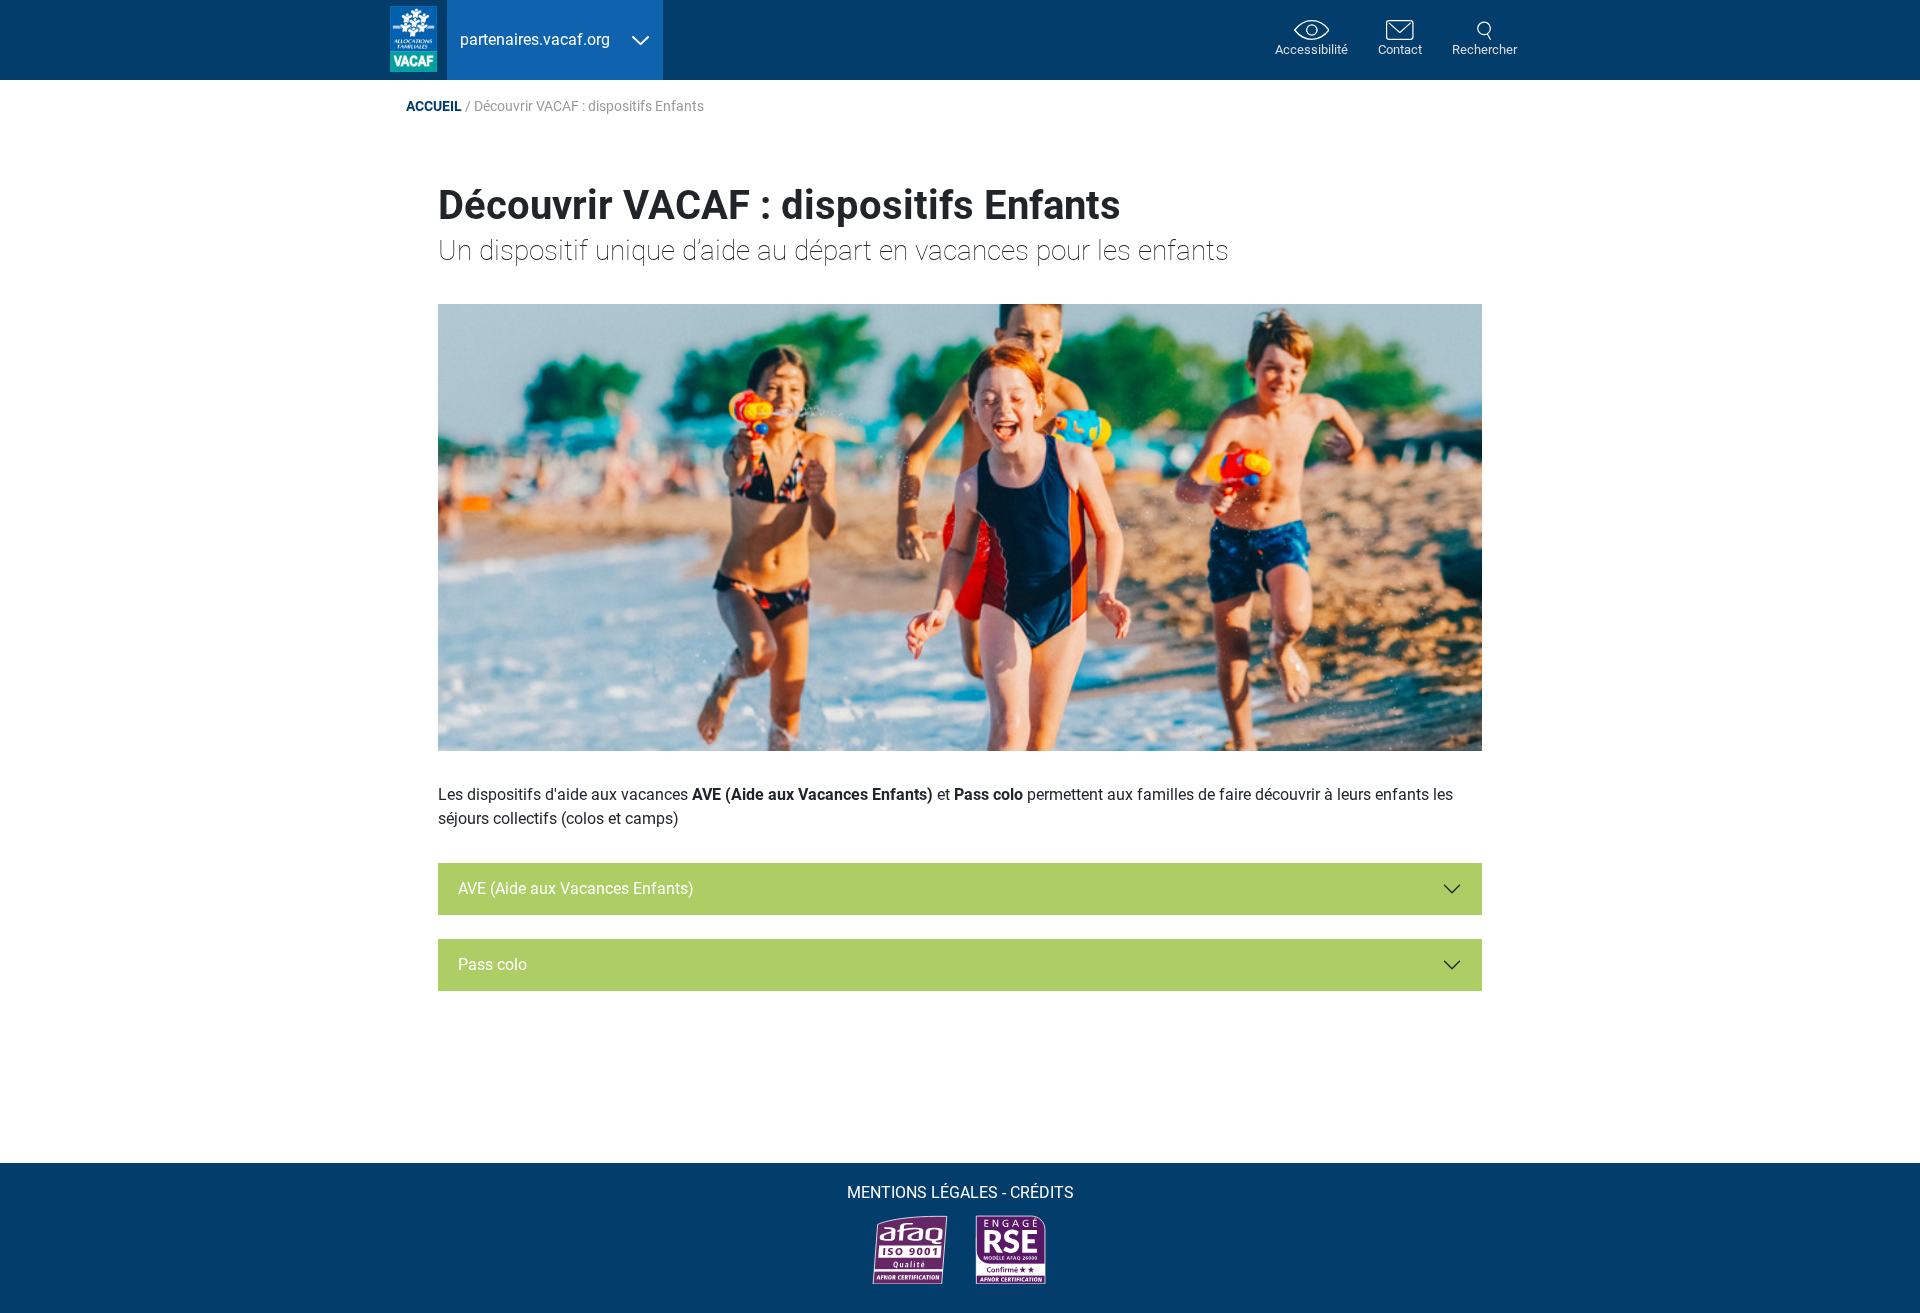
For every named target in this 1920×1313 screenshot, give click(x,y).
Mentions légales (922, 1192)
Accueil (434, 106)
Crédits (1042, 1192)
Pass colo (492, 964)
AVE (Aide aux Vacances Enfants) (576, 888)
